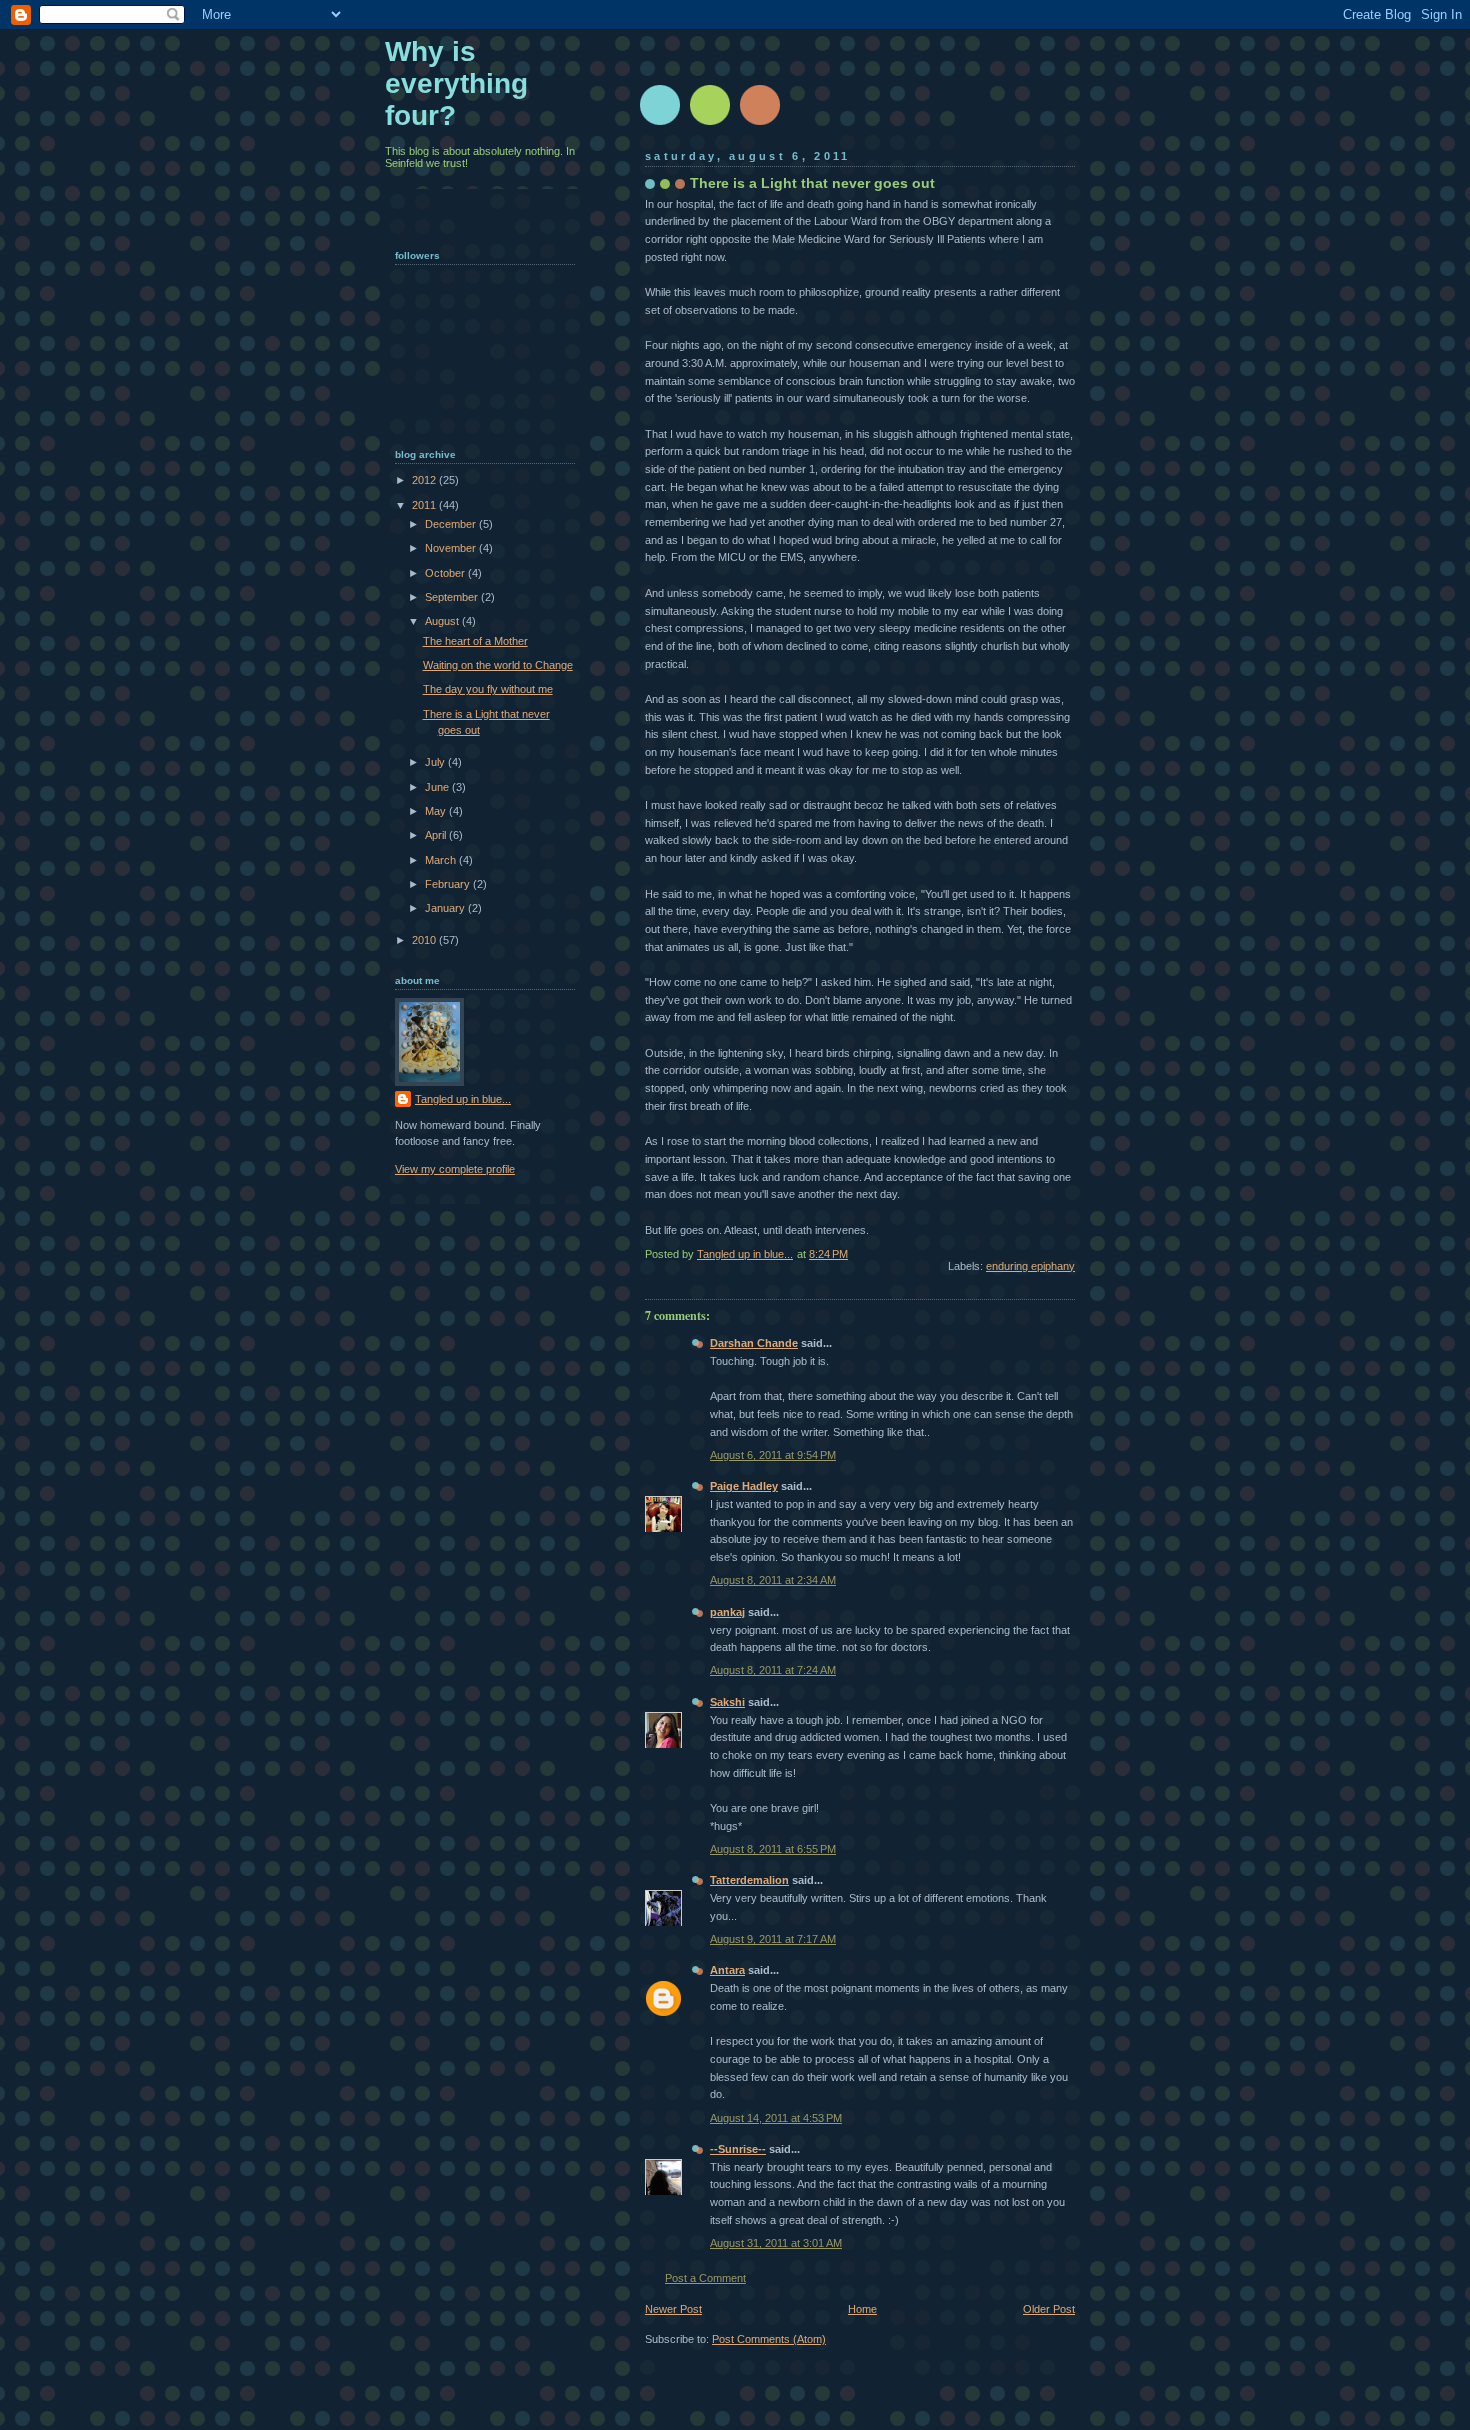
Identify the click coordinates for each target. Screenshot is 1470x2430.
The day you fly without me (488, 689)
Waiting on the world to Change (498, 665)
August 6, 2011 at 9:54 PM (773, 1455)
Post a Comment (705, 2278)
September (453, 597)
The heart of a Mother (475, 641)
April (437, 835)
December (452, 524)
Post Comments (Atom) (769, 2339)
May (437, 811)
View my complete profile (455, 1169)
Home (862, 2309)
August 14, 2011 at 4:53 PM (776, 2118)
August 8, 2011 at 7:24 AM (773, 1670)
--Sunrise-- (738, 2149)
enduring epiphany (1030, 1266)
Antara (727, 1970)
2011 (425, 505)
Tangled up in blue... (463, 1099)
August (443, 621)
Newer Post (673, 2309)
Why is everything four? (456, 83)
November (452, 548)
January (446, 908)
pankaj (727, 1612)
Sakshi (727, 1702)
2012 (425, 480)
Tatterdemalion (749, 1880)
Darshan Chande (754, 1343)
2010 (425, 940)
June (438, 787)
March (442, 860)
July (436, 762)
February (449, 884)
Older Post (1049, 2309)
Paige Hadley (744, 1486)
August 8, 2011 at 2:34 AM (773, 1580)
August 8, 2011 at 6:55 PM (773, 1849)
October (446, 573)
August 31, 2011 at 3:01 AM (776, 2243)
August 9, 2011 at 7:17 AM (773, 1939)
